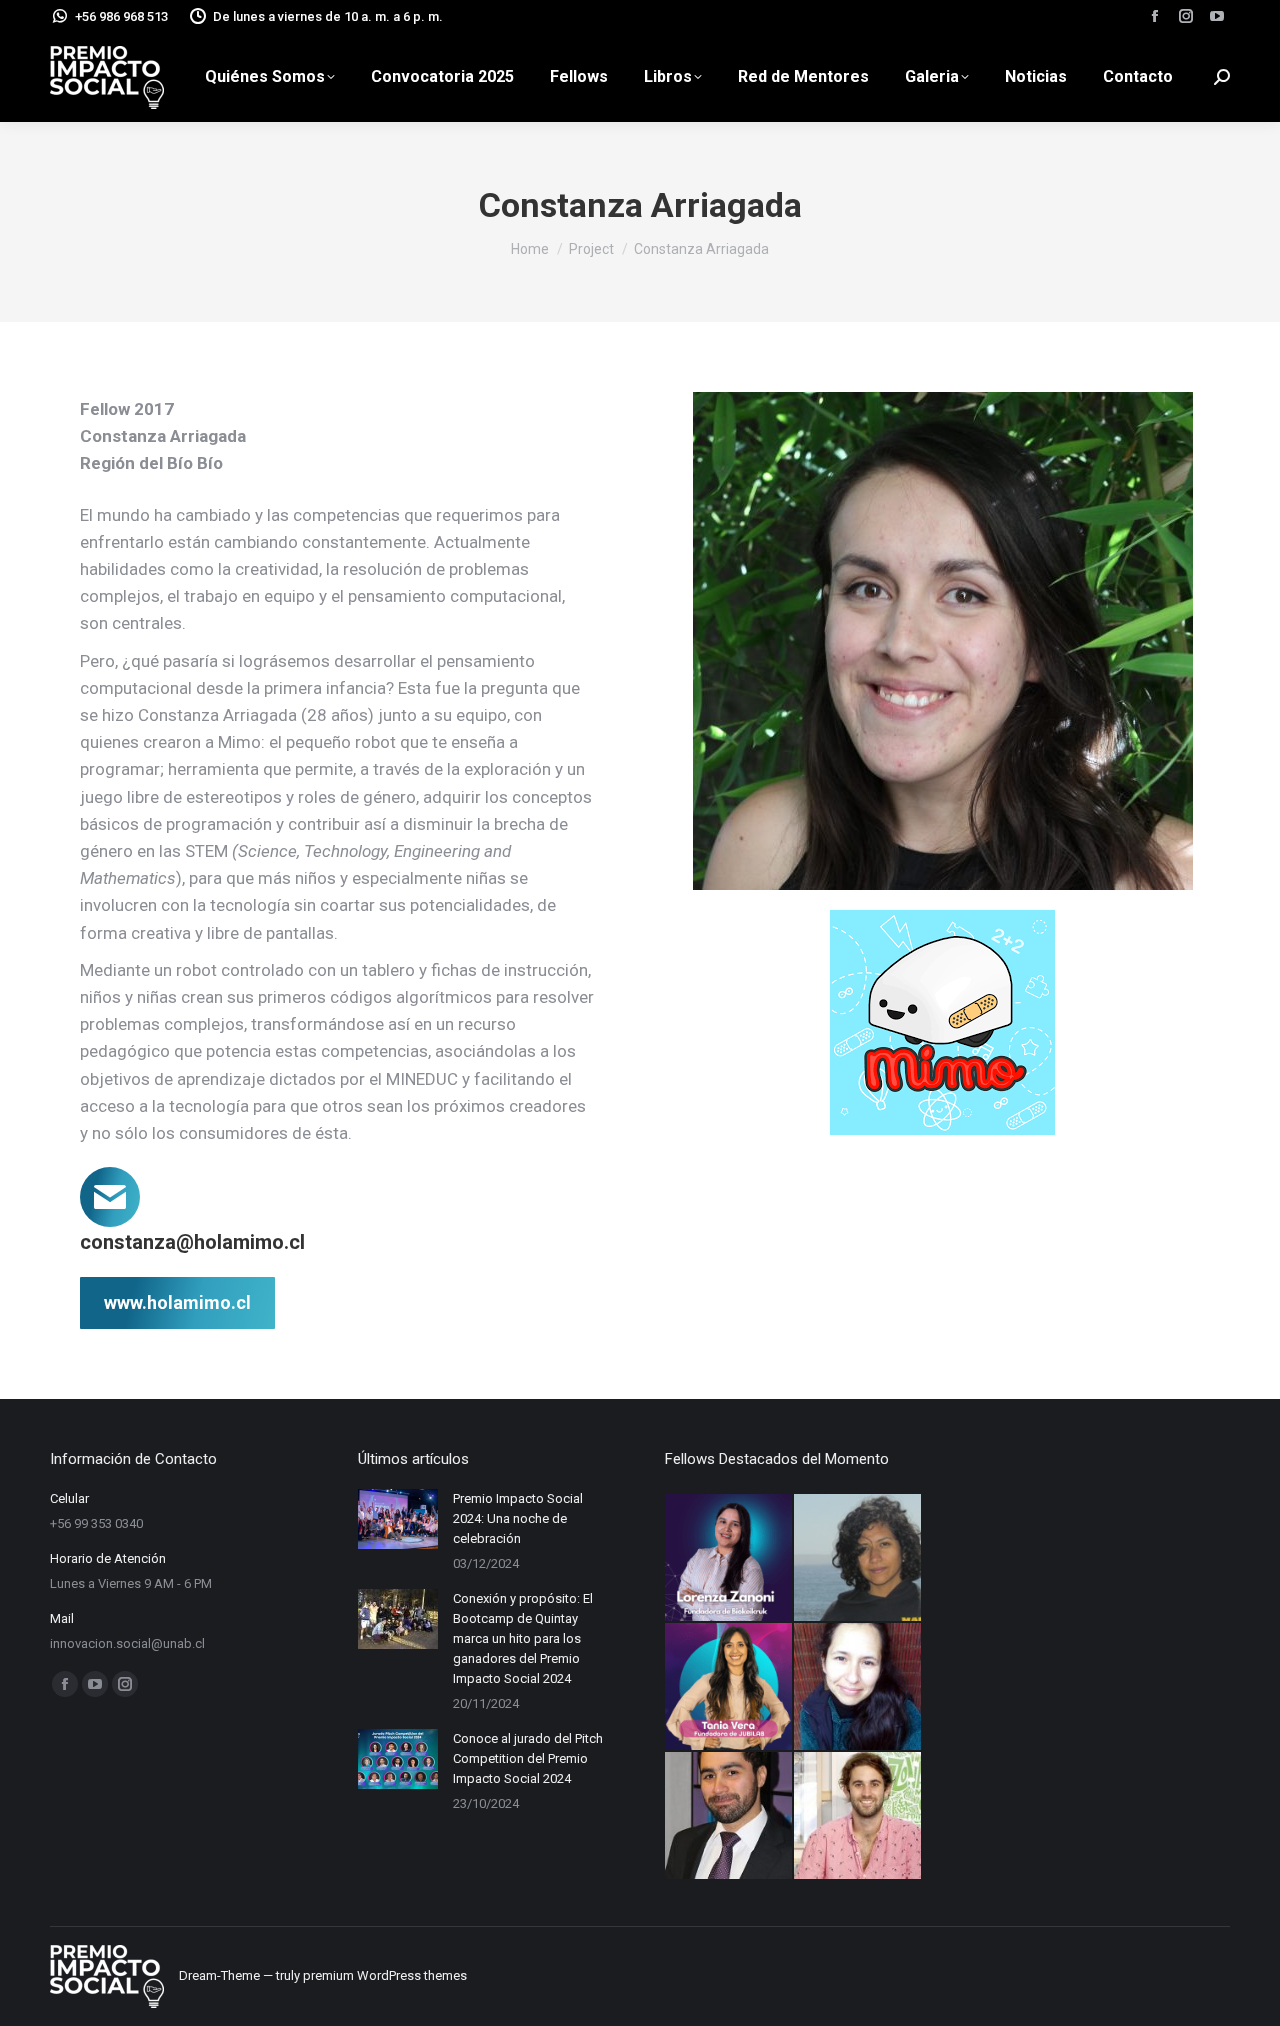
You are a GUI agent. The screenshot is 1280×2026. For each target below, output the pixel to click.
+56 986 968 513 (121, 16)
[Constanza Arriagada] (943, 641)
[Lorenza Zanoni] (729, 1558)
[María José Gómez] (858, 1687)
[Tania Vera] (729, 1687)
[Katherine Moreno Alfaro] (858, 1558)
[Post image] (398, 1519)
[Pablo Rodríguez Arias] (729, 1816)
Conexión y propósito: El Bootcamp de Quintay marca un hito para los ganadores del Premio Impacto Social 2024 (523, 1638)
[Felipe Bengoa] (858, 1816)
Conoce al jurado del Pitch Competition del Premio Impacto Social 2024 (528, 1758)
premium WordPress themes (385, 1975)
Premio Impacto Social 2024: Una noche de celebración (518, 1518)
